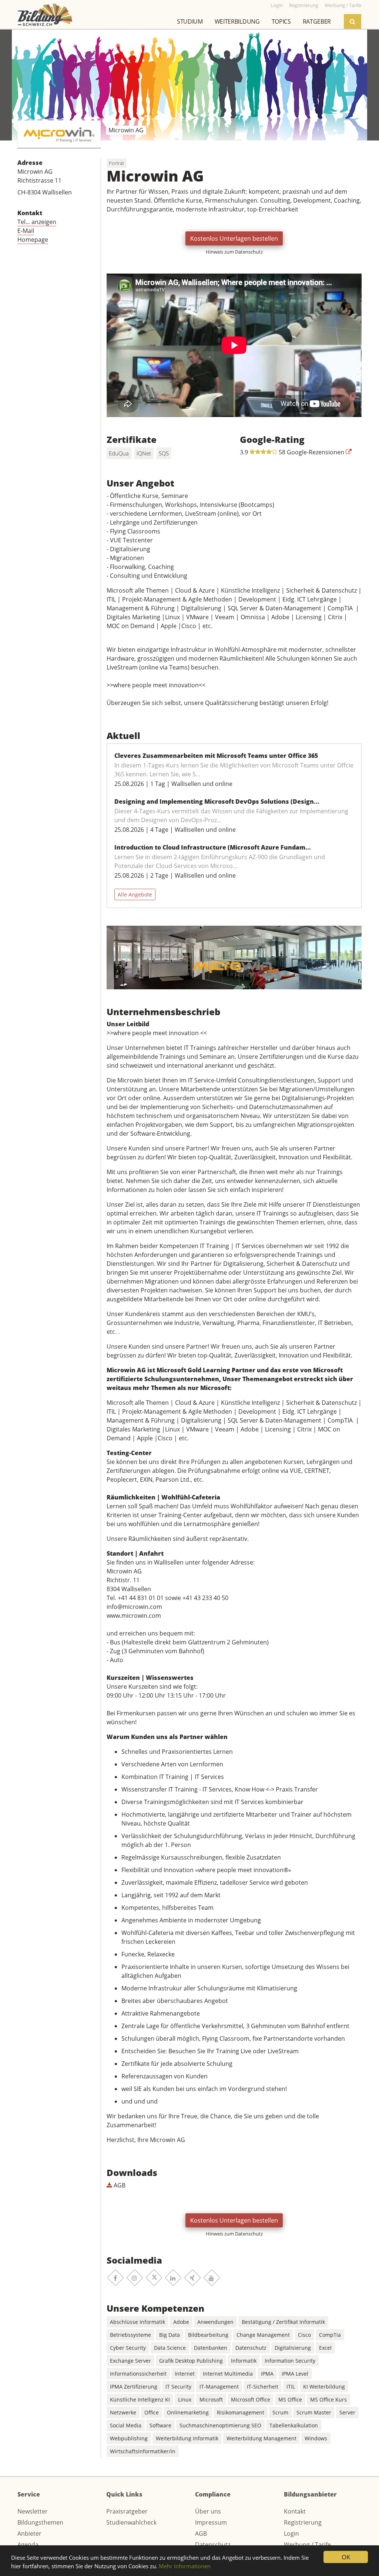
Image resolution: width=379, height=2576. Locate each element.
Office (152, 2412)
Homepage (33, 240)
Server (347, 2412)
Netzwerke (123, 2412)
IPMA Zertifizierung (134, 2387)
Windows (316, 2438)
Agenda (28, 2545)
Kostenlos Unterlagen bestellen (234, 238)
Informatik (244, 2361)
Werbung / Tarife (307, 2545)
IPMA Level (295, 2374)
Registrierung (303, 2522)
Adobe (181, 2322)
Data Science (170, 2348)
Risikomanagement (241, 2412)
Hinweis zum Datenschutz (234, 252)
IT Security (178, 2387)
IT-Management (219, 2387)
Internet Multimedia (228, 2374)
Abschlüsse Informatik (137, 2322)
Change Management (263, 2335)
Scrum (280, 2412)
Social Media (126, 2425)
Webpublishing (129, 2438)
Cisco (304, 2335)
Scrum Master (314, 2412)
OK (346, 2557)
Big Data (170, 2335)
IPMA (267, 2374)
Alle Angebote (135, 894)
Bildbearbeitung (208, 2335)
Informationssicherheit (138, 2374)
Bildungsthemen (40, 2522)
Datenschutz (251, 2348)
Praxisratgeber (127, 2511)
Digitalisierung (293, 2348)
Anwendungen (215, 2322)
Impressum (211, 2522)
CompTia (330, 2335)
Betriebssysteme (130, 2335)
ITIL (291, 2387)
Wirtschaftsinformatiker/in (143, 2451)
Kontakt (295, 2511)
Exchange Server (130, 2361)
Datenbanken (211, 2348)
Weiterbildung (237, 21)
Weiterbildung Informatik (187, 2438)
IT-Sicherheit (263, 2387)
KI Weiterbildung (324, 2387)
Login (291, 2533)
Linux (185, 2399)
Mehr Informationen (185, 2566)
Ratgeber (317, 21)
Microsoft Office (251, 2399)
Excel (325, 2348)
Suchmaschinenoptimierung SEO (220, 2425)
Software (160, 2425)
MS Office (290, 2399)
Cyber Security (128, 2348)
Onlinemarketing (188, 2412)
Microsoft (211, 2399)
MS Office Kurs (328, 2399)
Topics (281, 21)
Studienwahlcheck (131, 2522)
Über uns (208, 2511)
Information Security (290, 2361)
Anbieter (29, 2533)
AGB (119, 2185)
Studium (190, 21)
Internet (185, 2374)
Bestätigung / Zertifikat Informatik (283, 2322)
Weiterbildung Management (261, 2438)
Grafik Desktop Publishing (191, 2361)
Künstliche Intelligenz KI (140, 2399)
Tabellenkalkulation (294, 2425)
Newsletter (33, 2511)
